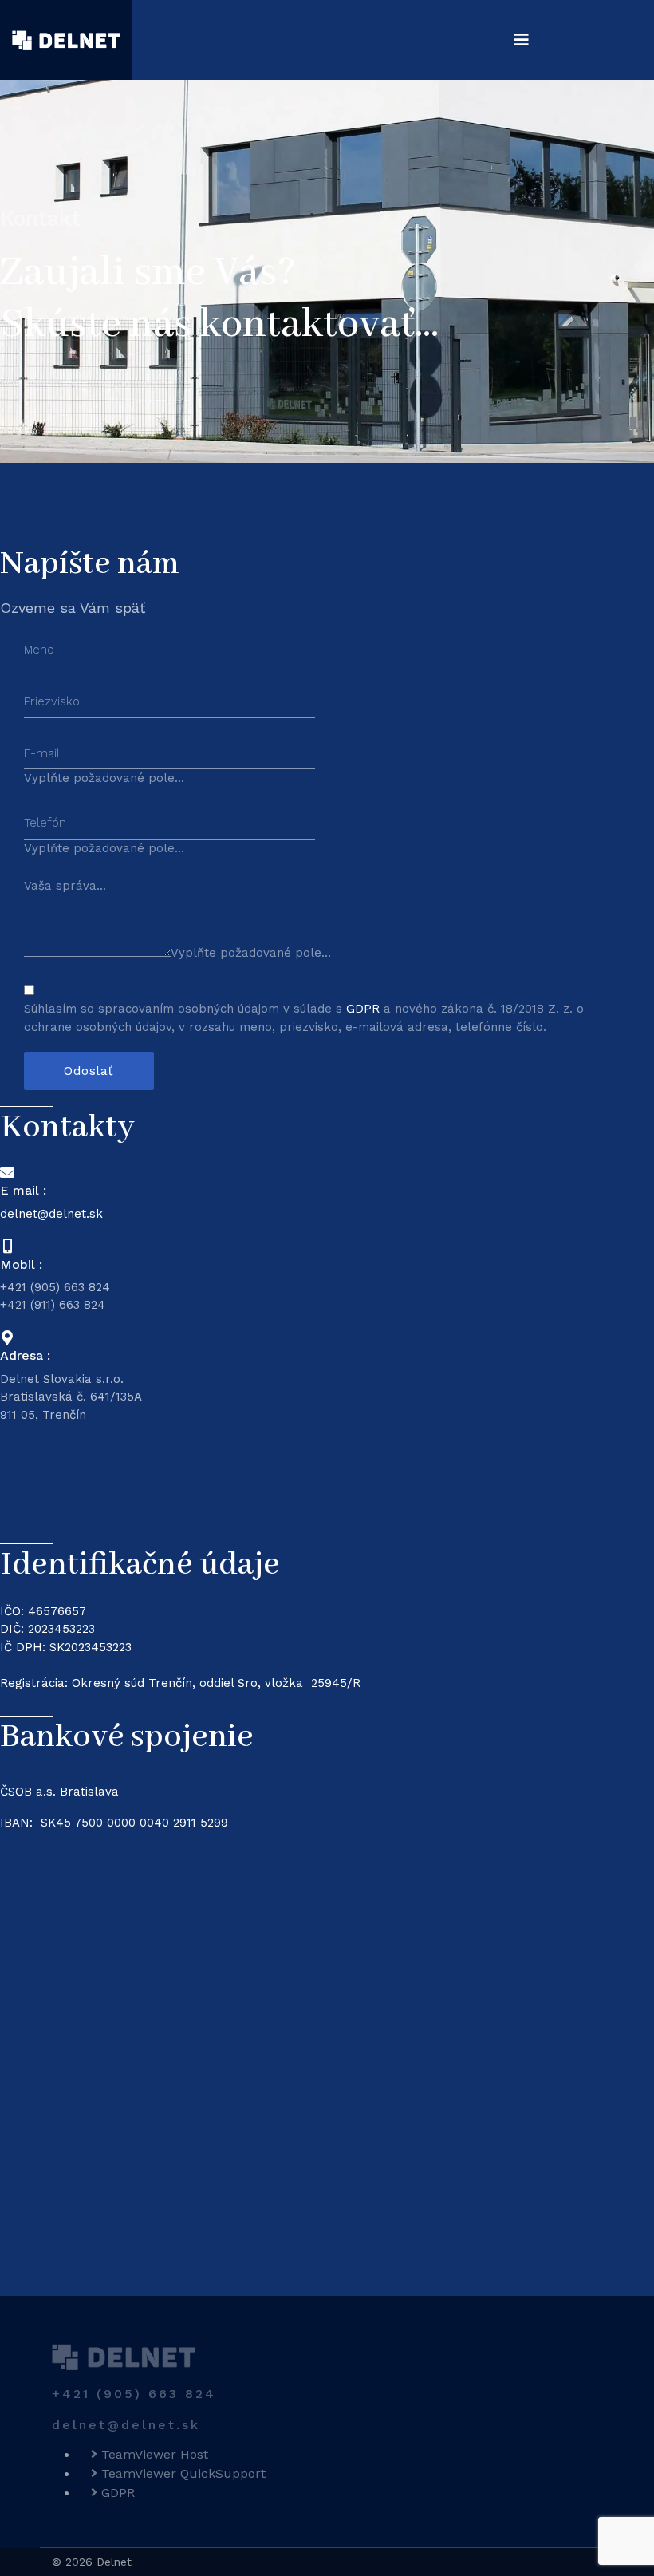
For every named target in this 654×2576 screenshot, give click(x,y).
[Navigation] (522, 40)
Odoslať (89, 1071)
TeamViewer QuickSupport (181, 2473)
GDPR (365, 1009)
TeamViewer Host (153, 2454)
